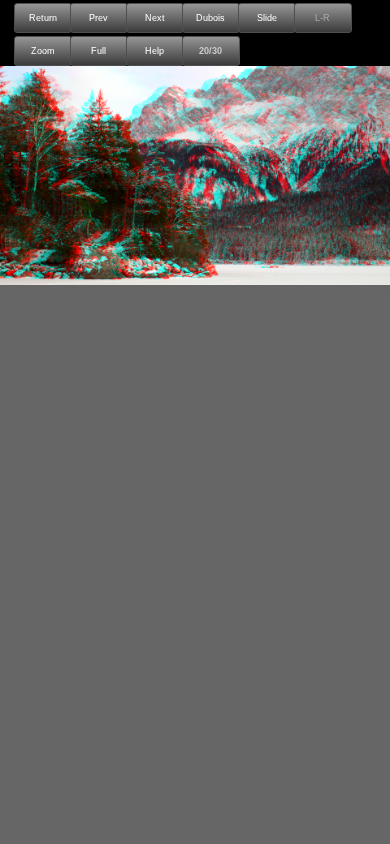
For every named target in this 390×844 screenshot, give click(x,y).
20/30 (210, 51)
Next (155, 18)
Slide (267, 18)
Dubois (210, 18)
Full (98, 51)
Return (43, 18)
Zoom (43, 51)
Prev (98, 18)
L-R (322, 18)
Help (154, 51)
